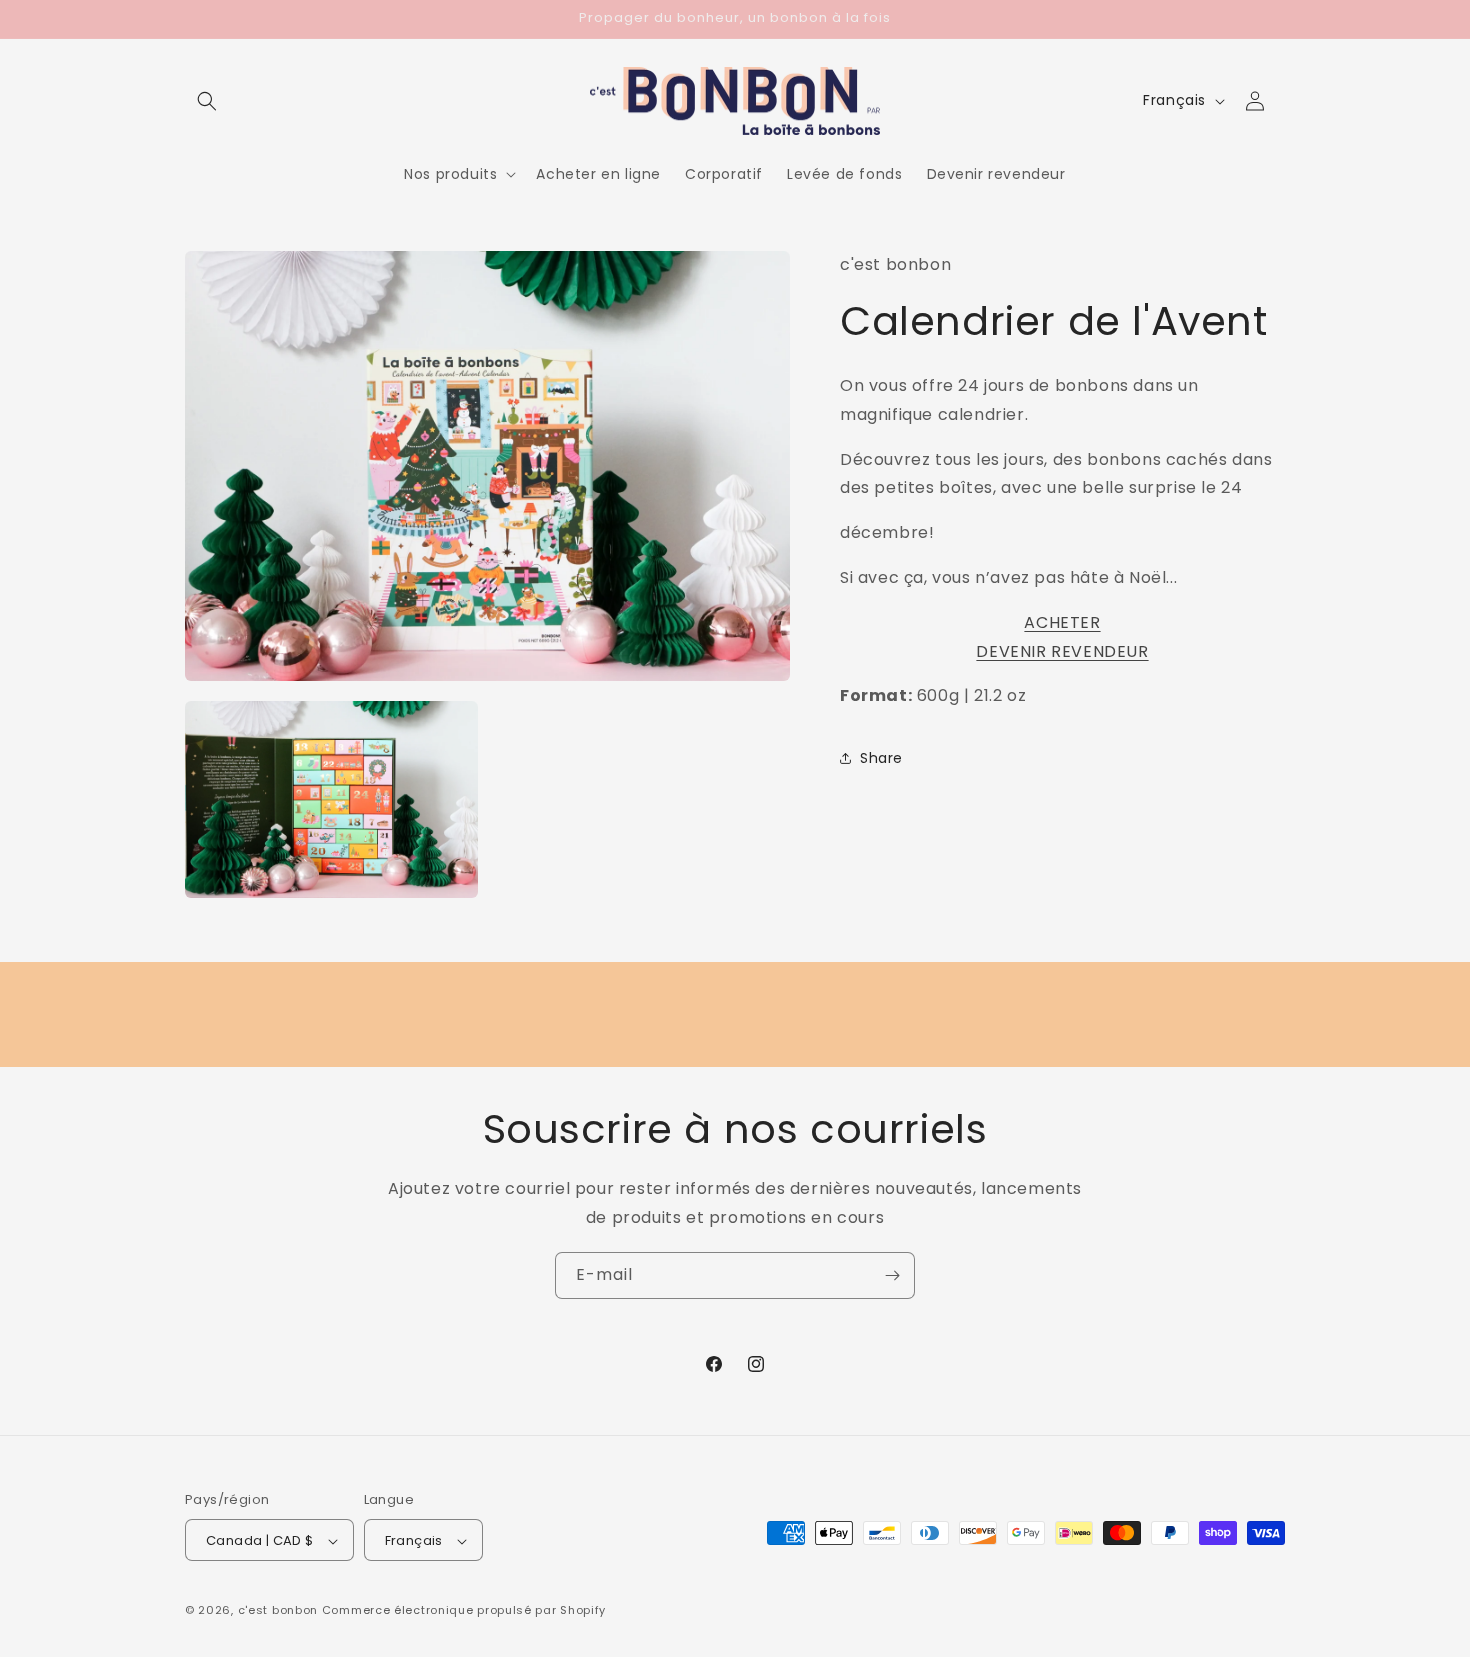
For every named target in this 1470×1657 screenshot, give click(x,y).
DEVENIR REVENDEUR (1062, 651)
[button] (207, 101)
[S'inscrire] (892, 1275)
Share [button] (881, 758)
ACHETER (1062, 622)
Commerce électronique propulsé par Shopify (464, 1611)
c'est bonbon (278, 1611)
